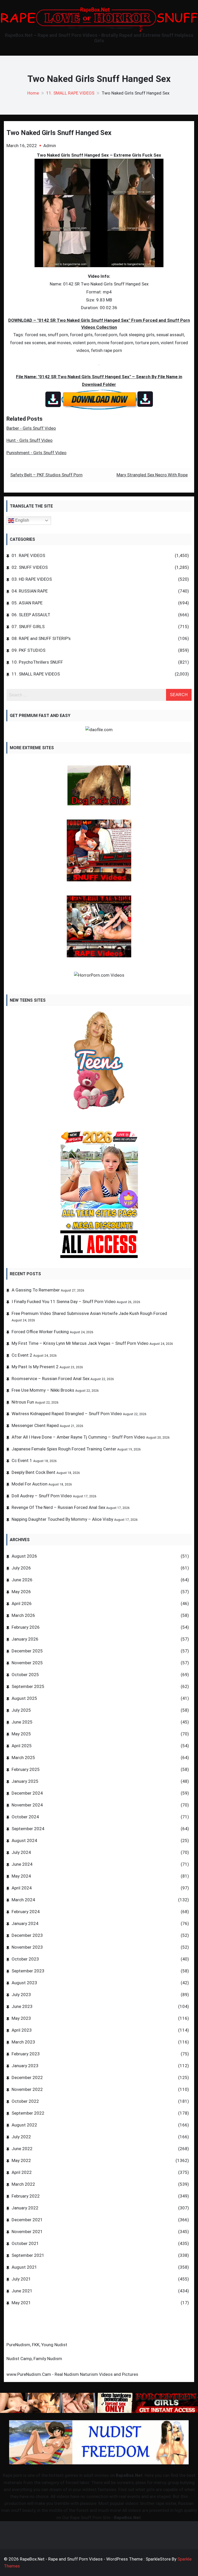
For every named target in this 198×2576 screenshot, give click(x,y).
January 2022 (25, 2208)
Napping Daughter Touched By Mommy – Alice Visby (62, 1519)
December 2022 (27, 2077)
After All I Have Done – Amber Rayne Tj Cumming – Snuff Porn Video (78, 1437)
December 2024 (27, 1793)
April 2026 (22, 1603)
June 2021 (22, 2291)
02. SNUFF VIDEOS (30, 567)
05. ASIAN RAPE (27, 603)
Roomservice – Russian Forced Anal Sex (51, 1379)
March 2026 (23, 1615)
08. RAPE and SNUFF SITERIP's (41, 638)
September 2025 (28, 1686)
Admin (50, 146)
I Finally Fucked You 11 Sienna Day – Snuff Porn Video (64, 1302)
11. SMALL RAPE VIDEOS (36, 674)
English (22, 520)
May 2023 (21, 2018)
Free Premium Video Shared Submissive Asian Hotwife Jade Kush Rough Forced (89, 1313)
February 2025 (26, 1769)
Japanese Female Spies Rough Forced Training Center (64, 1449)
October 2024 (25, 1817)
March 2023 (23, 2042)
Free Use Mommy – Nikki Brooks (43, 1390)
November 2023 (27, 1947)
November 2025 (27, 1663)
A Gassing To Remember (36, 1290)
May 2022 (21, 2160)
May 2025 (21, 1734)
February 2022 (26, 2196)
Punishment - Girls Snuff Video (36, 453)
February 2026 (26, 1627)
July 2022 (21, 2137)
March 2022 (23, 2184)
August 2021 (24, 2267)
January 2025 (25, 1781)
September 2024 (28, 1829)
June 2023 (22, 2006)
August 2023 (24, 1983)
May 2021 (21, 2303)
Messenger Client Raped (35, 1425)
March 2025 (23, 1758)
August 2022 (24, 2125)
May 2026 (21, 1592)
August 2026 (24, 1556)
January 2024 (25, 1923)
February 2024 (26, 1912)
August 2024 (24, 1840)
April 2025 (22, 1746)
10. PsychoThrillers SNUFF (37, 662)
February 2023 (26, 2054)
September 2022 (28, 2113)
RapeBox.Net (129, 2475)
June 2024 (22, 1864)
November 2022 (27, 2089)
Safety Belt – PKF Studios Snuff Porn (46, 475)
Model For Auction (30, 1484)
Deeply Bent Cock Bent (34, 1472)
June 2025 (22, 1722)
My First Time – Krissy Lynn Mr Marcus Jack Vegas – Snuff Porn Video (80, 1343)
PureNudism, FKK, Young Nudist (37, 2345)
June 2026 (22, 1580)
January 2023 (25, 2066)
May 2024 (21, 1876)
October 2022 (25, 2101)
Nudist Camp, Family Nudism (34, 2359)
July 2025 (21, 1710)
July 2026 (21, 1568)
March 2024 (23, 1900)
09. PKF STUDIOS (28, 650)
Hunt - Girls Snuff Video (30, 440)
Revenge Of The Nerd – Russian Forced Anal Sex (58, 1507)
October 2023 (25, 1959)
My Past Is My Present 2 (35, 1367)
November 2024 (27, 1805)
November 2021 (27, 2232)
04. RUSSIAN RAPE (30, 591)
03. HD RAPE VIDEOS (32, 579)
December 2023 (27, 1935)
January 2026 (25, 1639)
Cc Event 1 (22, 1460)
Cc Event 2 (22, 1355)
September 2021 (28, 2255)
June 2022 (22, 2149)
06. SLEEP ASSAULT (31, 615)
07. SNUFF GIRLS (28, 627)
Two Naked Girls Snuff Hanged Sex (59, 133)
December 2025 (27, 1651)
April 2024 (22, 1888)
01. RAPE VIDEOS (28, 555)
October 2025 (25, 1675)
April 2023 (22, 2030)
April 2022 (22, 2172)
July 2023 (21, 1995)
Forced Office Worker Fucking (40, 1332)
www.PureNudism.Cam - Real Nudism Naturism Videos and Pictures (72, 2374)
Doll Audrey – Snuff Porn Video (42, 1496)
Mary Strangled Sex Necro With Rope (152, 475)
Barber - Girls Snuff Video (31, 428)
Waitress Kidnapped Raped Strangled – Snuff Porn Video (67, 1414)
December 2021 (27, 2220)
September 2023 (28, 1971)
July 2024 (21, 1852)
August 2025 (24, 1698)
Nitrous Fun (23, 1402)
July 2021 (21, 2279)
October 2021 (25, 2243)
